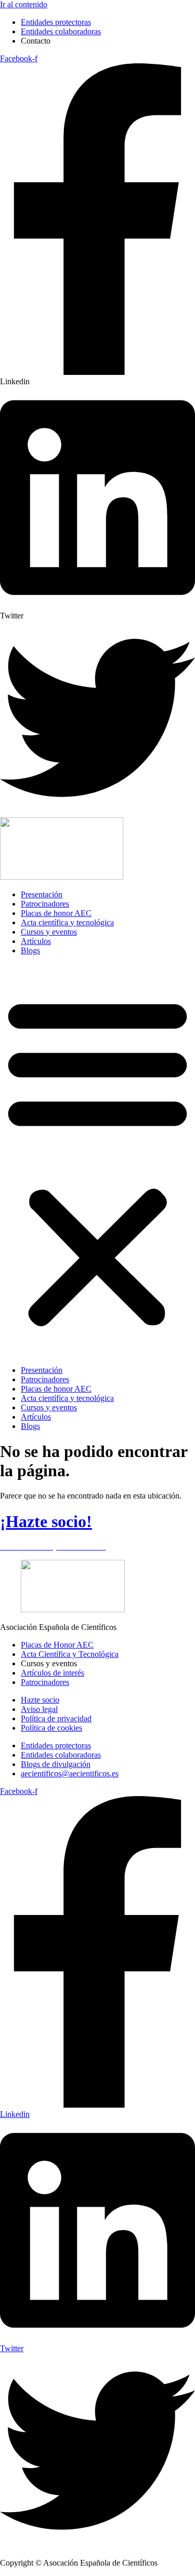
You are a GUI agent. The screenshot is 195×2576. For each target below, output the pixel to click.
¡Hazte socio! (46, 1521)
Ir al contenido (24, 4)
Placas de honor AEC (56, 913)
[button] (97, 1161)
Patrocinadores (45, 904)
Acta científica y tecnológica (67, 922)
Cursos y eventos (49, 932)
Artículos (36, 941)
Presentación (42, 894)
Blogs (30, 950)
